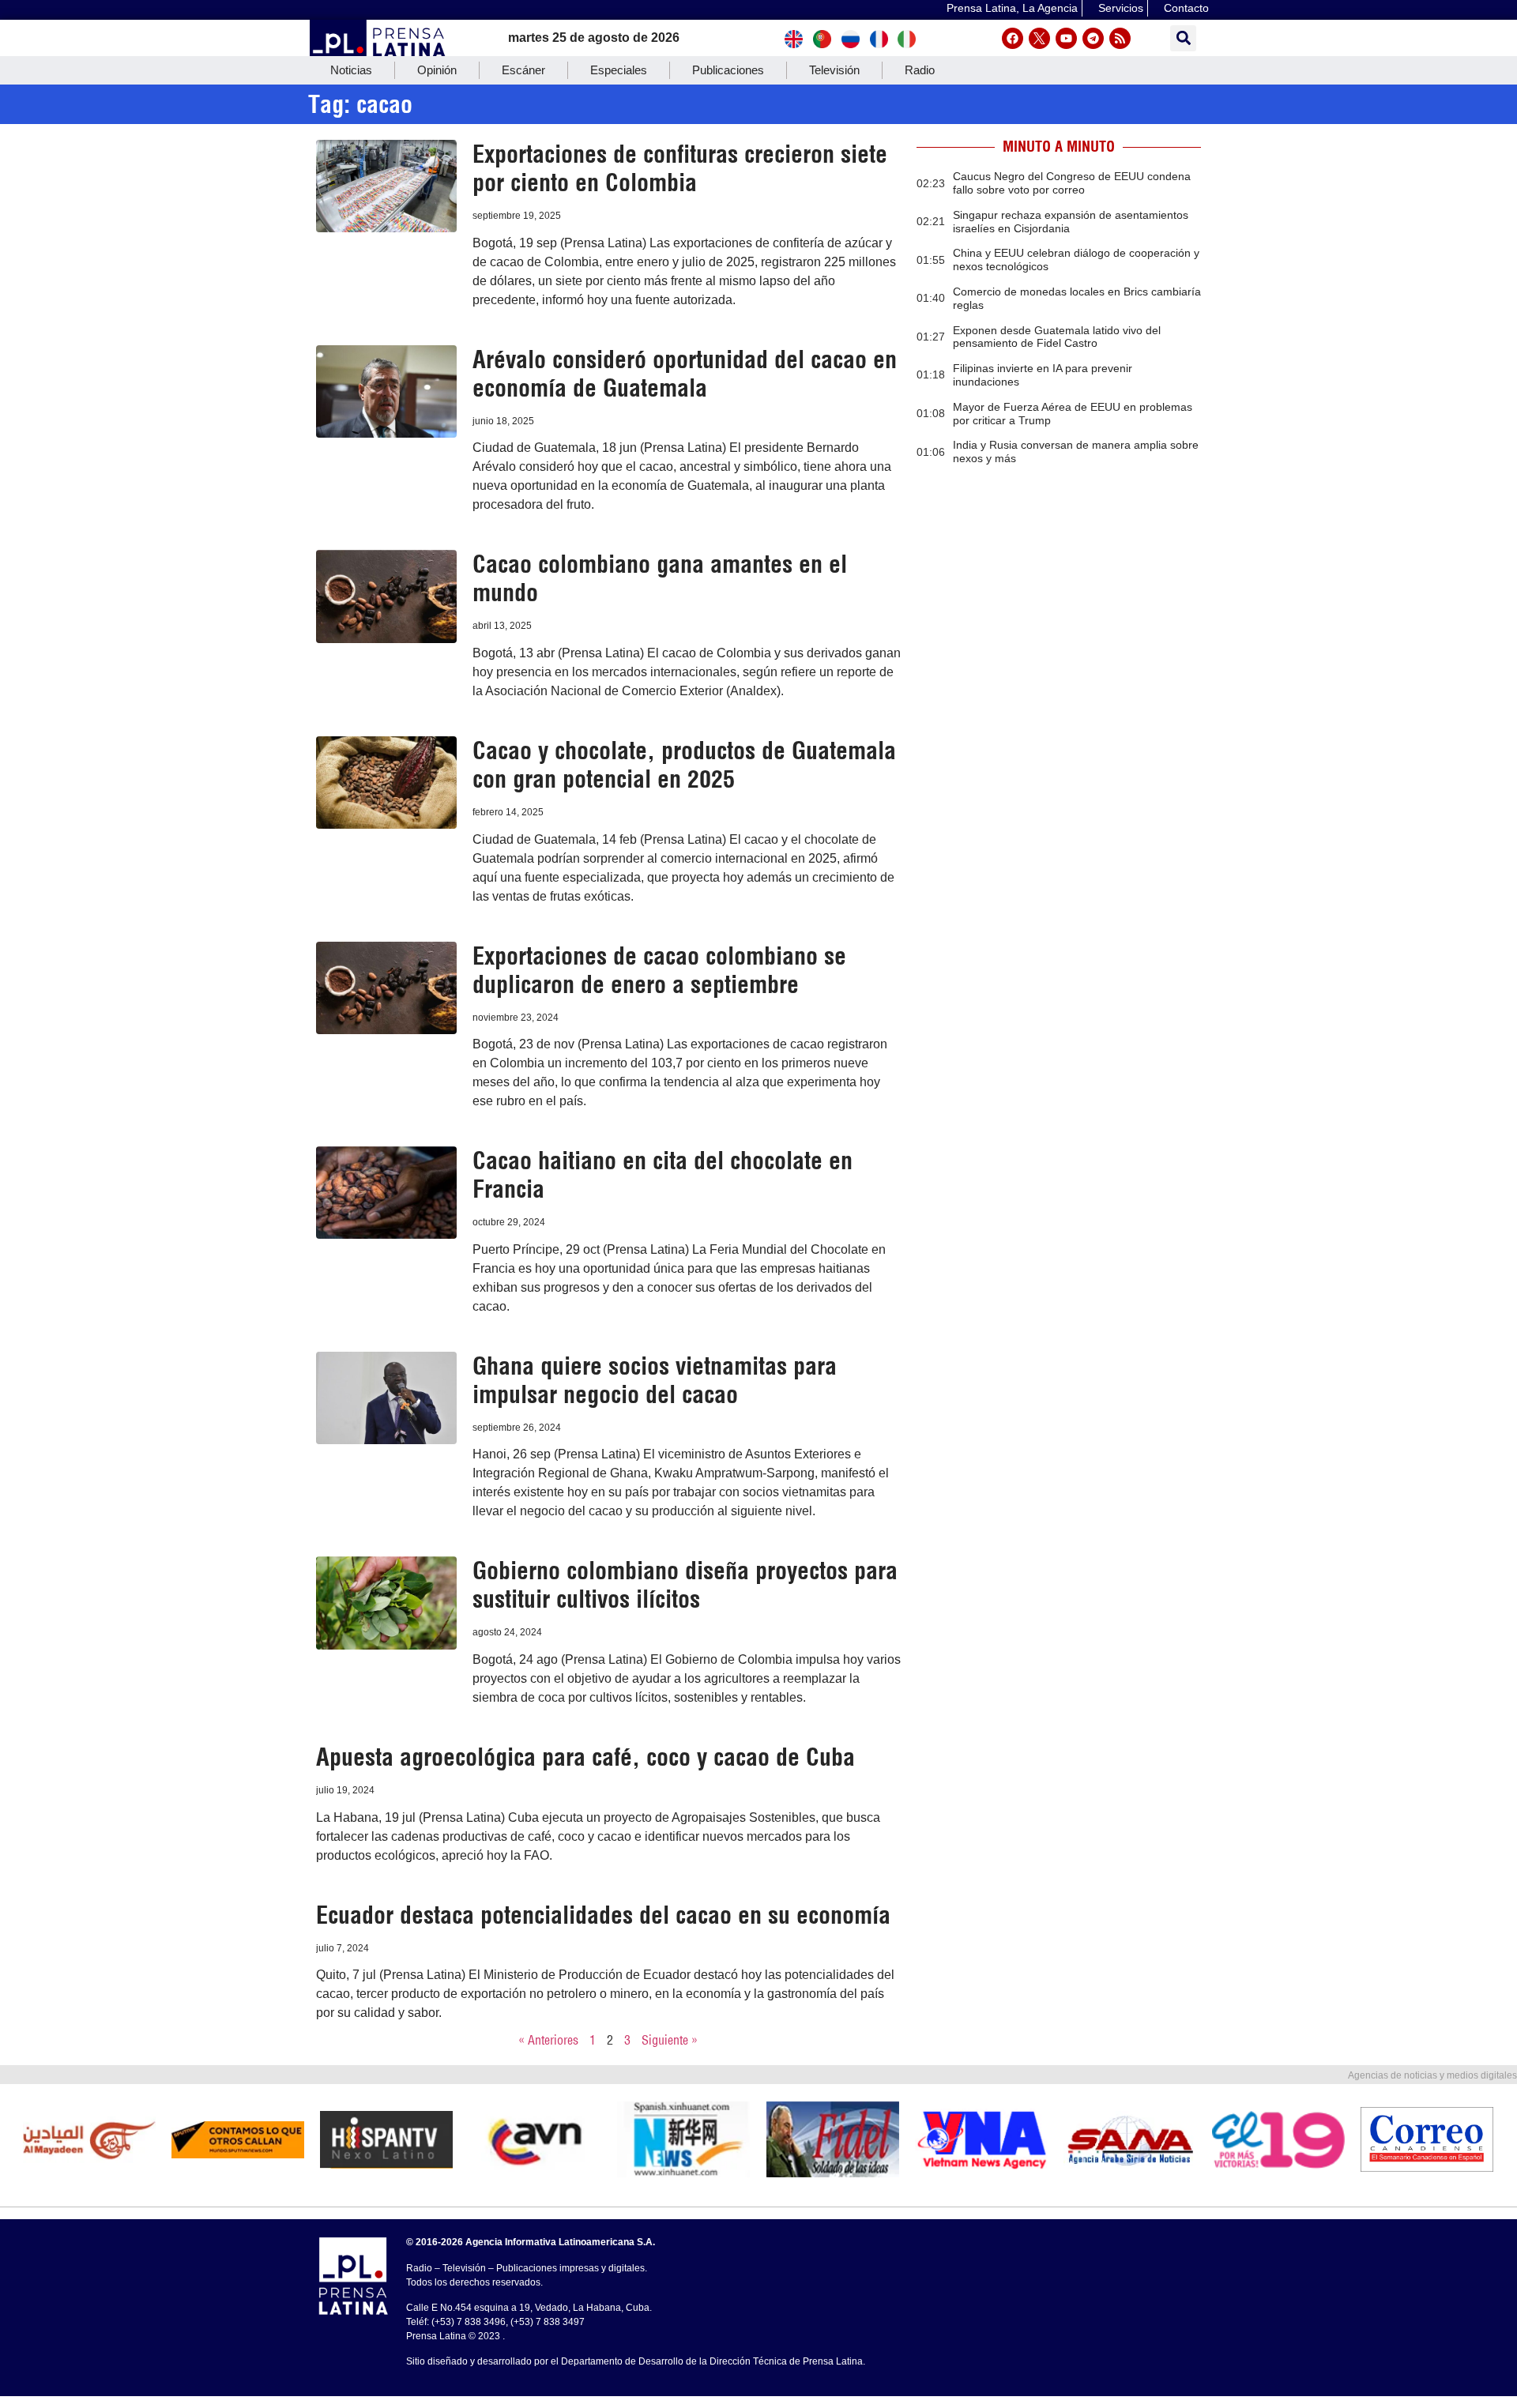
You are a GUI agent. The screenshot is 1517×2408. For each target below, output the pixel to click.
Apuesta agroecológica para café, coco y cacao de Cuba (585, 1757)
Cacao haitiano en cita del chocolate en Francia (663, 1175)
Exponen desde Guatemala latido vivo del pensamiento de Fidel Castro (1057, 337)
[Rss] (1120, 38)
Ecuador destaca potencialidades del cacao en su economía (603, 1915)
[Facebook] (1013, 38)
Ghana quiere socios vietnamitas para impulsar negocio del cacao (655, 1380)
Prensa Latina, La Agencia (1012, 8)
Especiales (619, 70)
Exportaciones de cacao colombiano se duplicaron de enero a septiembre (659, 970)
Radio (920, 70)
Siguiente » (670, 2040)
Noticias (351, 70)
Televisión (834, 70)
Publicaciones (728, 70)
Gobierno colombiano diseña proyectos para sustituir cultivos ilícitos (685, 1585)
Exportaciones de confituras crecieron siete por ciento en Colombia (680, 168)
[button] (1183, 38)
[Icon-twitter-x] (1039, 38)
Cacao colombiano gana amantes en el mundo (660, 578)
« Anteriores (548, 2040)
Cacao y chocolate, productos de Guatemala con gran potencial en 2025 (684, 765)
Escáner (523, 70)
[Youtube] (1066, 38)
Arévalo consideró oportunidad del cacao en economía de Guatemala (685, 374)
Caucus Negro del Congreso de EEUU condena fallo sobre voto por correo (1072, 183)
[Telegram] (1093, 38)
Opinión (437, 70)
